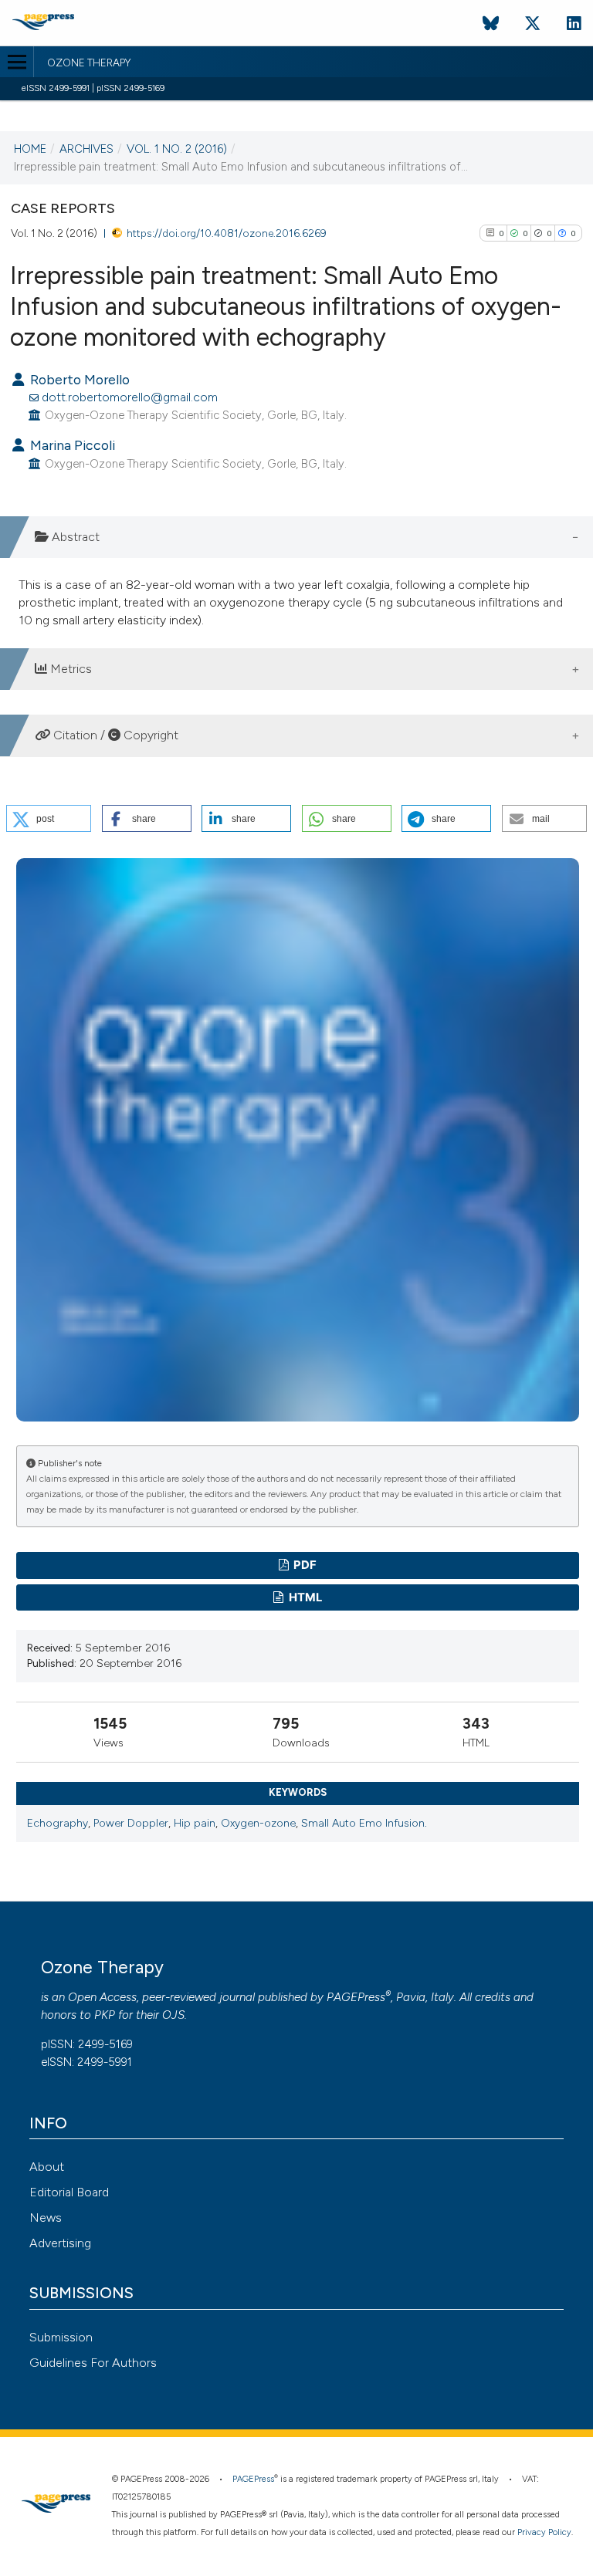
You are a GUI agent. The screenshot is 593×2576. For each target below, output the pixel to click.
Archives (86, 149)
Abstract (74, 537)
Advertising (60, 2243)
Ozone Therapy (89, 63)
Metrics (69, 669)
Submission (61, 2337)
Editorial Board (69, 2192)
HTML (304, 1597)
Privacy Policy (544, 2532)
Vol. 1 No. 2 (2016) (177, 149)
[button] (49, 818)
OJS (173, 2015)
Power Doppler (131, 1823)
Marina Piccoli (71, 445)
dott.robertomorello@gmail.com (130, 397)
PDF (304, 1565)
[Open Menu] (17, 62)
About (47, 2167)
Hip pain (195, 1823)
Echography (58, 1823)
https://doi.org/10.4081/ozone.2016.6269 (227, 233)
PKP (105, 2015)
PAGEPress (356, 1997)
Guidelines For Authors (93, 2363)
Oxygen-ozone (258, 1823)
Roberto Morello (78, 379)
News (46, 2218)
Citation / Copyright (114, 735)
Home (30, 149)
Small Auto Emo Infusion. (364, 1823)
